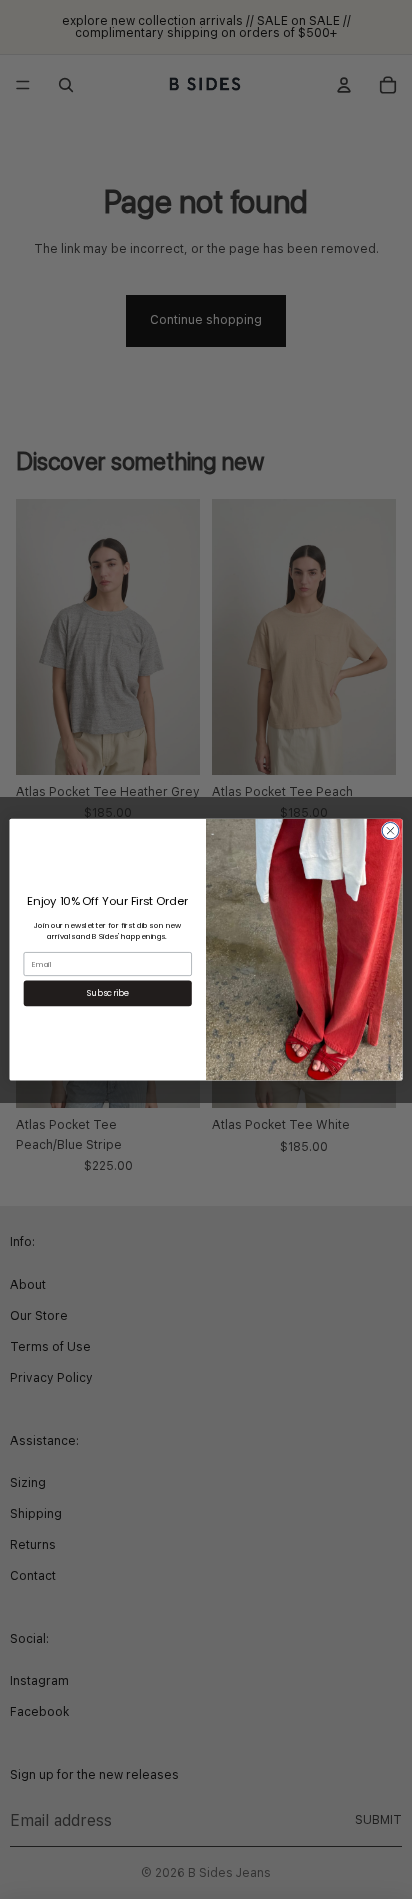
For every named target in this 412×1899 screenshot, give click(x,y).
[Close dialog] (390, 830)
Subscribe (108, 993)
